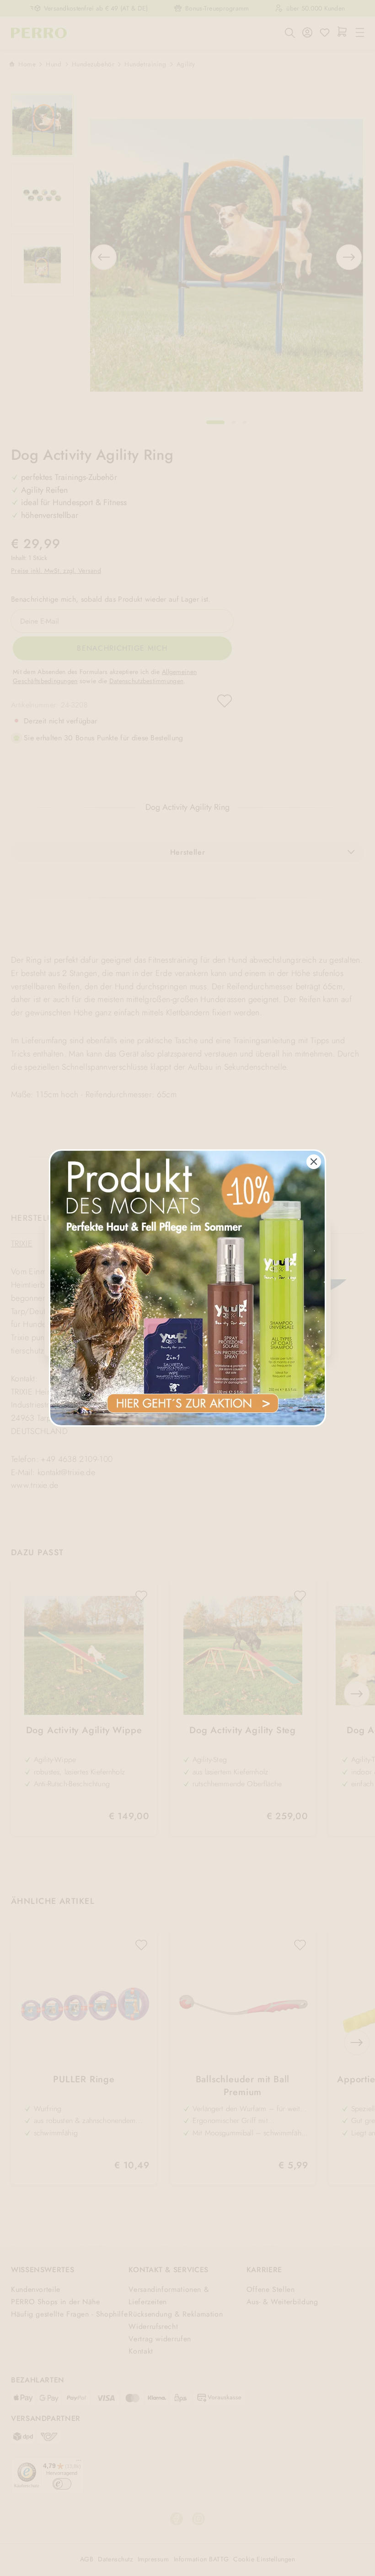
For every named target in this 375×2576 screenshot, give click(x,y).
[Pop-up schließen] (314, 1162)
